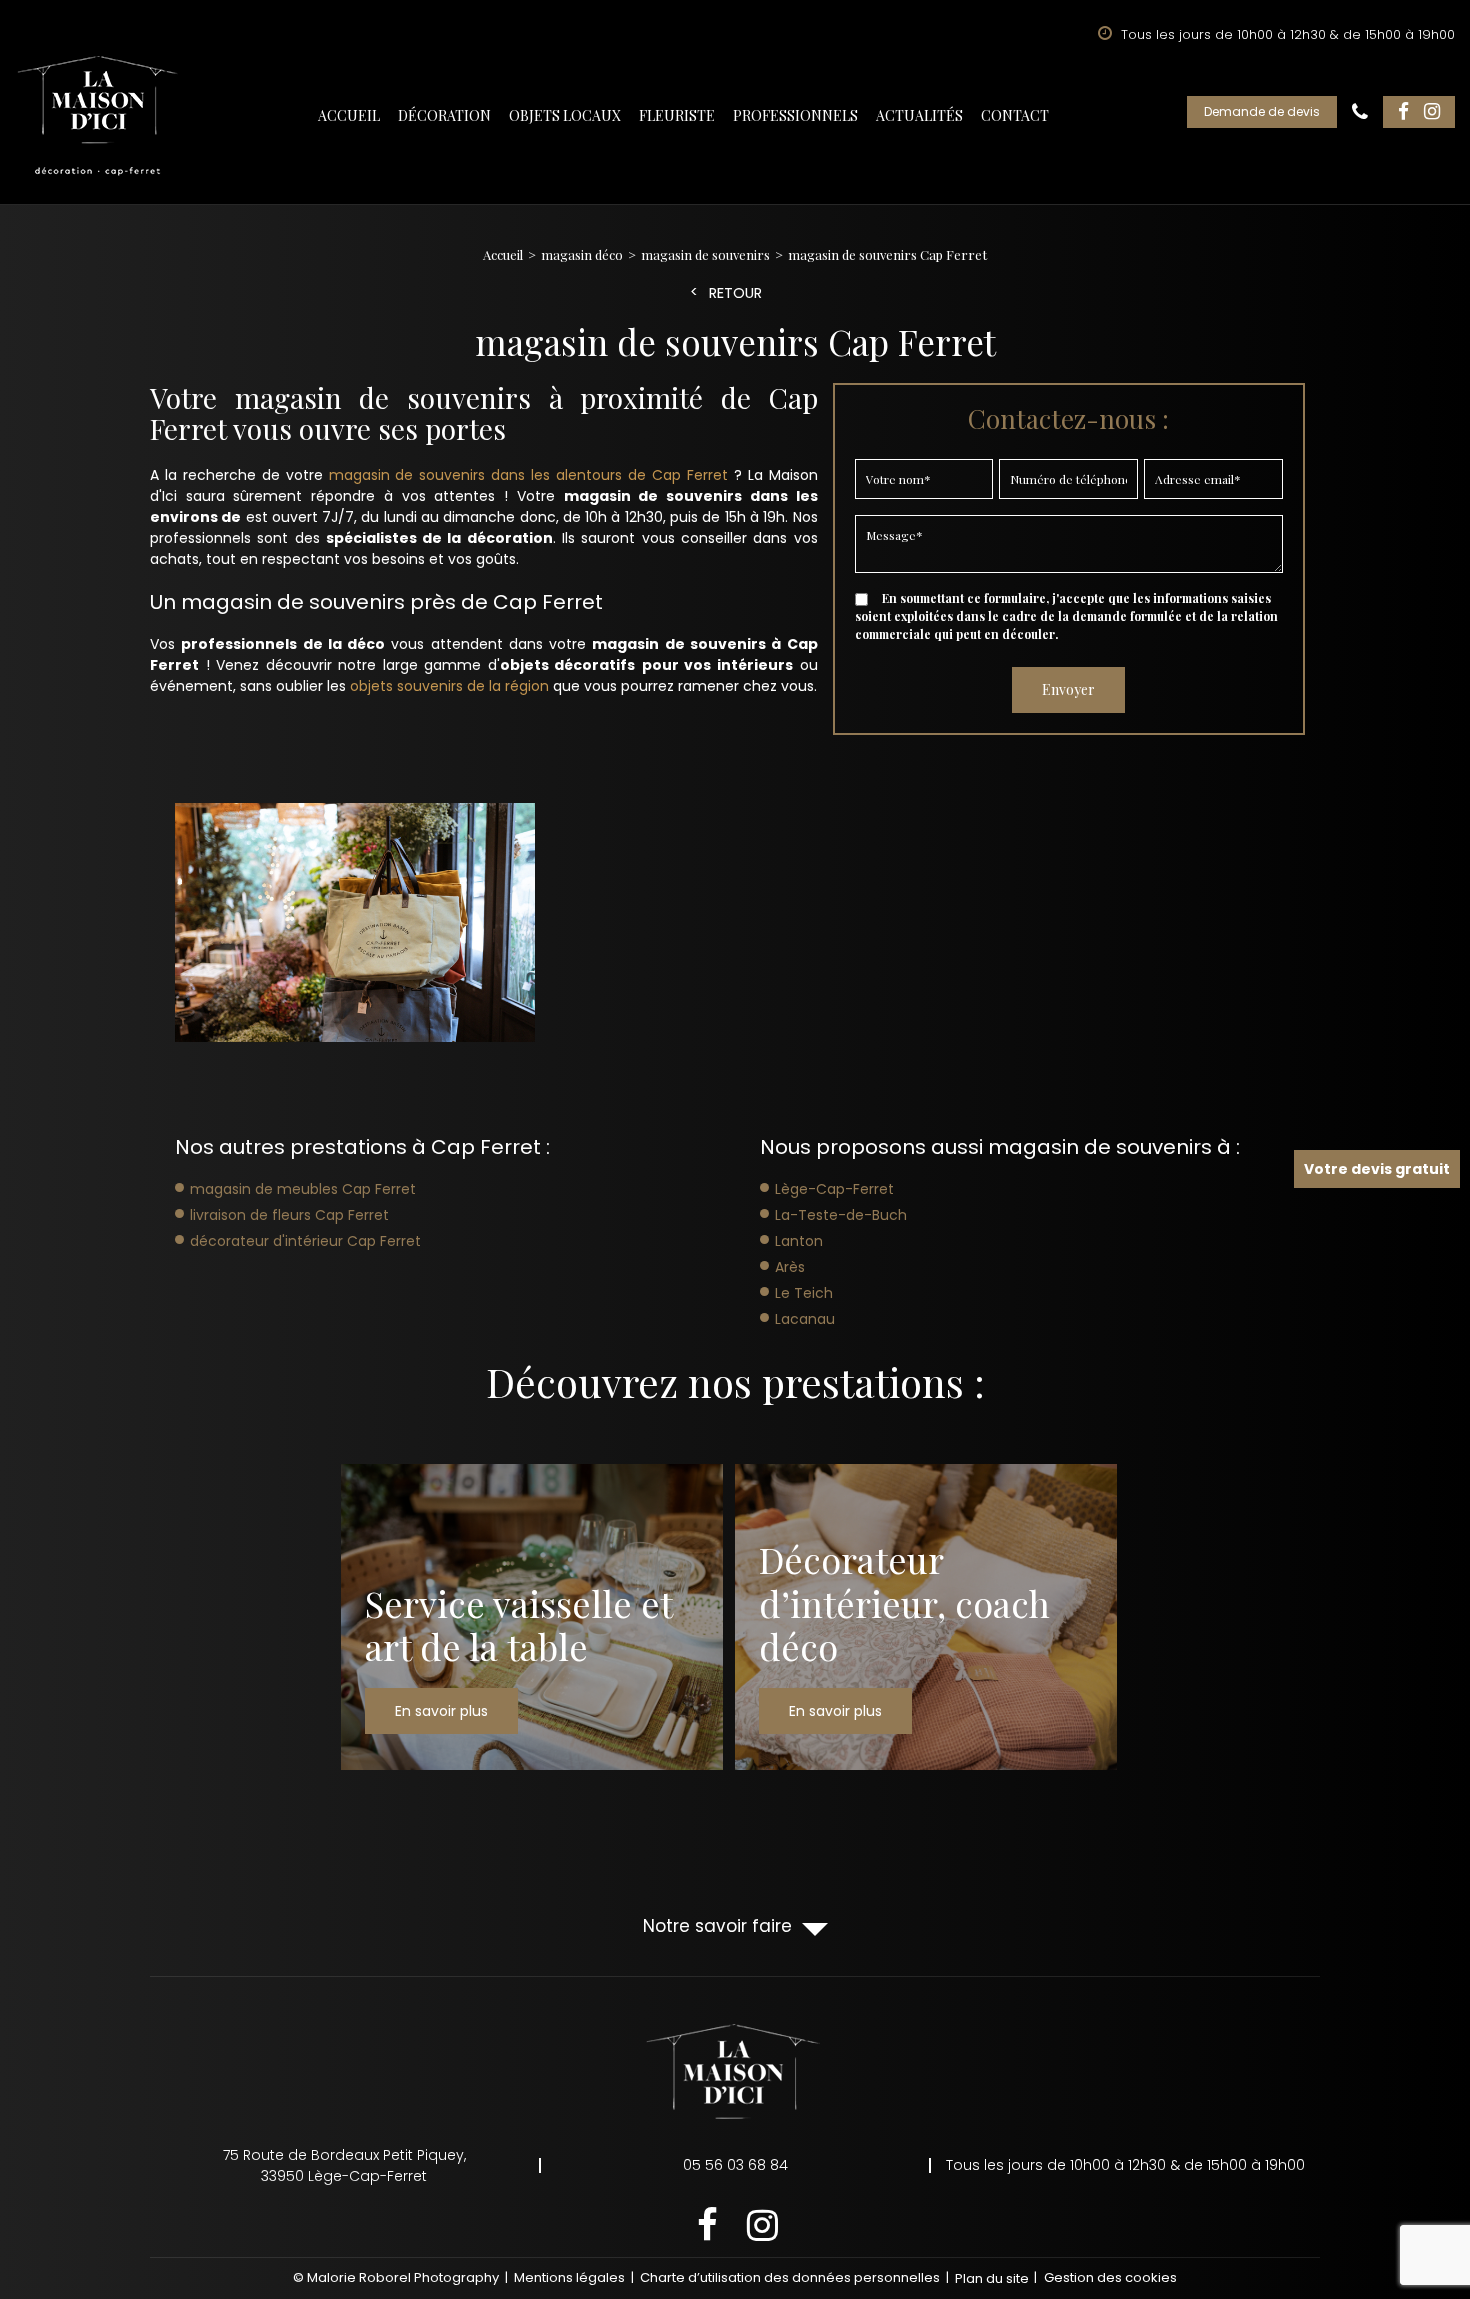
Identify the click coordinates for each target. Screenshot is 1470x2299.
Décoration (444, 115)
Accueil (349, 115)
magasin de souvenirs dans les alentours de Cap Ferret (528, 475)
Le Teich (804, 1293)
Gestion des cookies (1110, 2277)
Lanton (799, 1241)
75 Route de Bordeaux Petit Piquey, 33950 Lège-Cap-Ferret (344, 2165)
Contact (1015, 115)
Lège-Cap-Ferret (834, 1189)
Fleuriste (677, 115)
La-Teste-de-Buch (841, 1215)
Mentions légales (569, 2277)
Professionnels (795, 115)
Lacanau (805, 1319)
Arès (790, 1267)
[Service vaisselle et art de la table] (532, 1617)
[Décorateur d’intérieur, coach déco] (926, 1617)
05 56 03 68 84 (1360, 112)
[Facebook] (1403, 112)
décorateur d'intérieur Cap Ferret (305, 1241)
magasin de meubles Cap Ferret (303, 1189)
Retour (735, 293)
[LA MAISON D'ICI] (98, 116)
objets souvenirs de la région (449, 686)
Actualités (919, 115)
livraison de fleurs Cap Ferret (289, 1215)
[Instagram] (1432, 112)
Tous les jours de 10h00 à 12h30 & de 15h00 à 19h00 (1125, 2165)
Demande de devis (1262, 111)
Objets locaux (565, 115)
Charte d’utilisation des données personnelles (790, 2277)
